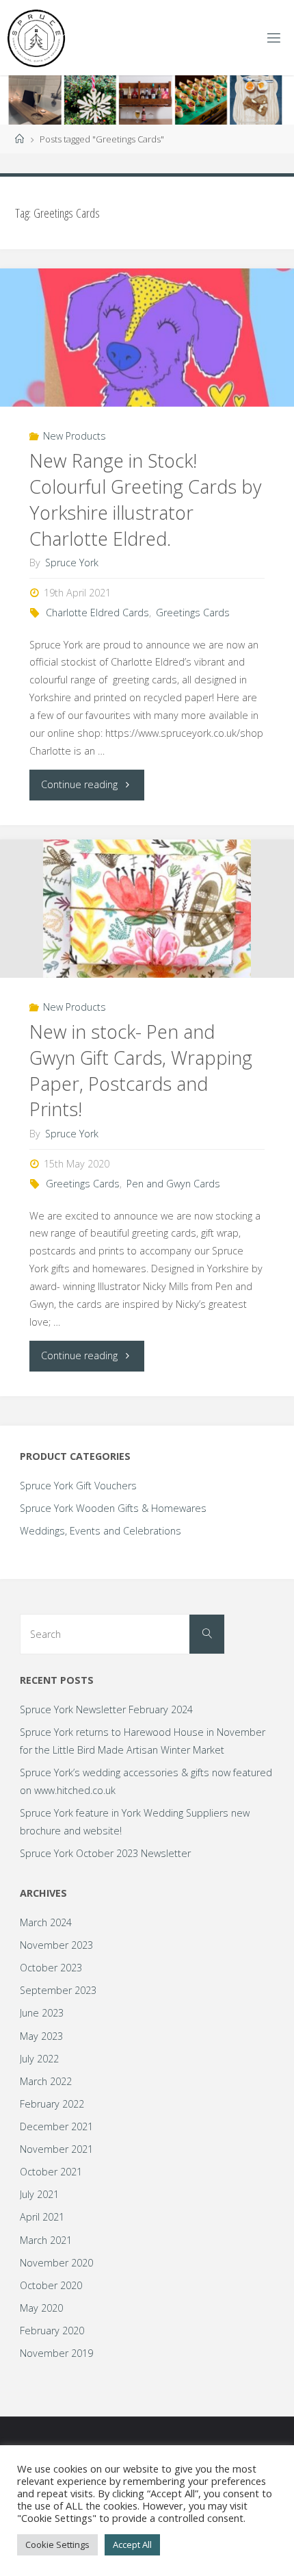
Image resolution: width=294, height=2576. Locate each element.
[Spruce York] (36, 37)
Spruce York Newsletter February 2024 (106, 1709)
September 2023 (58, 1990)
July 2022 (39, 2059)
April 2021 (42, 2217)
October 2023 (51, 1968)
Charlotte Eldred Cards (97, 613)
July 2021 (39, 2194)
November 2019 (56, 2353)
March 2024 (46, 1922)
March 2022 (46, 2081)
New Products (75, 436)
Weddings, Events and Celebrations (101, 1531)
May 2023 (41, 2036)
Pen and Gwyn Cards (173, 1184)
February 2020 (52, 2331)
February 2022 (52, 2104)
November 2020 (56, 2263)
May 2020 (41, 2308)
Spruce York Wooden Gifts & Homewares (113, 1508)
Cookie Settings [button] (57, 2545)
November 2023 (56, 1945)
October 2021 (51, 2172)
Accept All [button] (132, 2545)
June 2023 (42, 2013)
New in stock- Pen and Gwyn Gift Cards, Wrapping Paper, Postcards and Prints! (141, 1070)
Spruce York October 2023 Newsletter (105, 1853)
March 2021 (46, 2240)
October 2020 (51, 2285)
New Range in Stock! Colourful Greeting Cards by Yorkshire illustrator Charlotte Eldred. (145, 499)
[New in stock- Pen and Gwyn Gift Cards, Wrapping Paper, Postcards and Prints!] (147, 909)
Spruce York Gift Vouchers (78, 1486)
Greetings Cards (193, 613)
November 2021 (56, 2149)
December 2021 (56, 2126)
